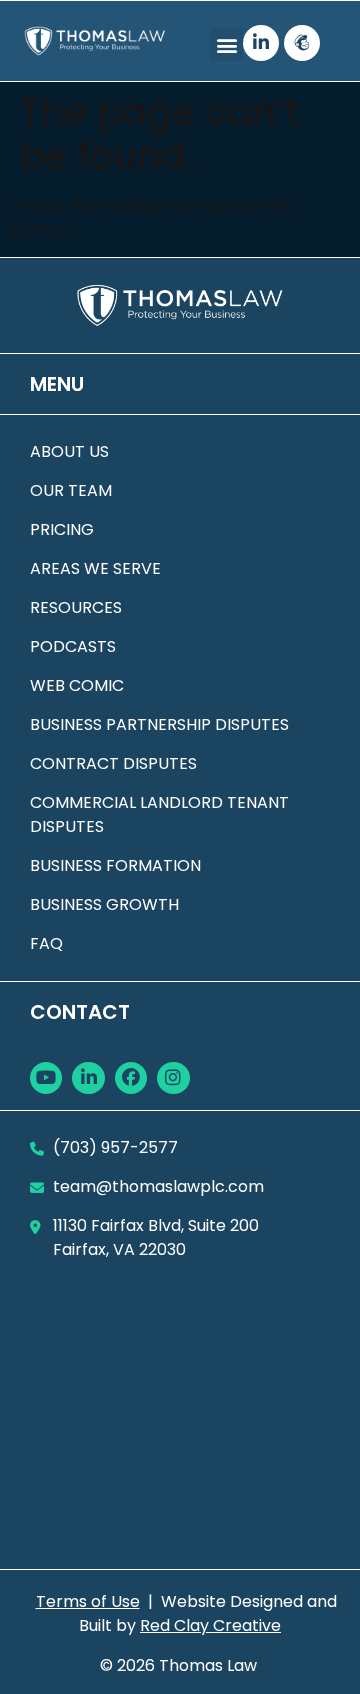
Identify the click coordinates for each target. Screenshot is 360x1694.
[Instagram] (173, 1078)
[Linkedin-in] (261, 43)
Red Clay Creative (210, 1625)
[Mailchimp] (302, 43)
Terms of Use (88, 1601)
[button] (226, 44)
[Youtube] (46, 1078)
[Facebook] (131, 1078)
